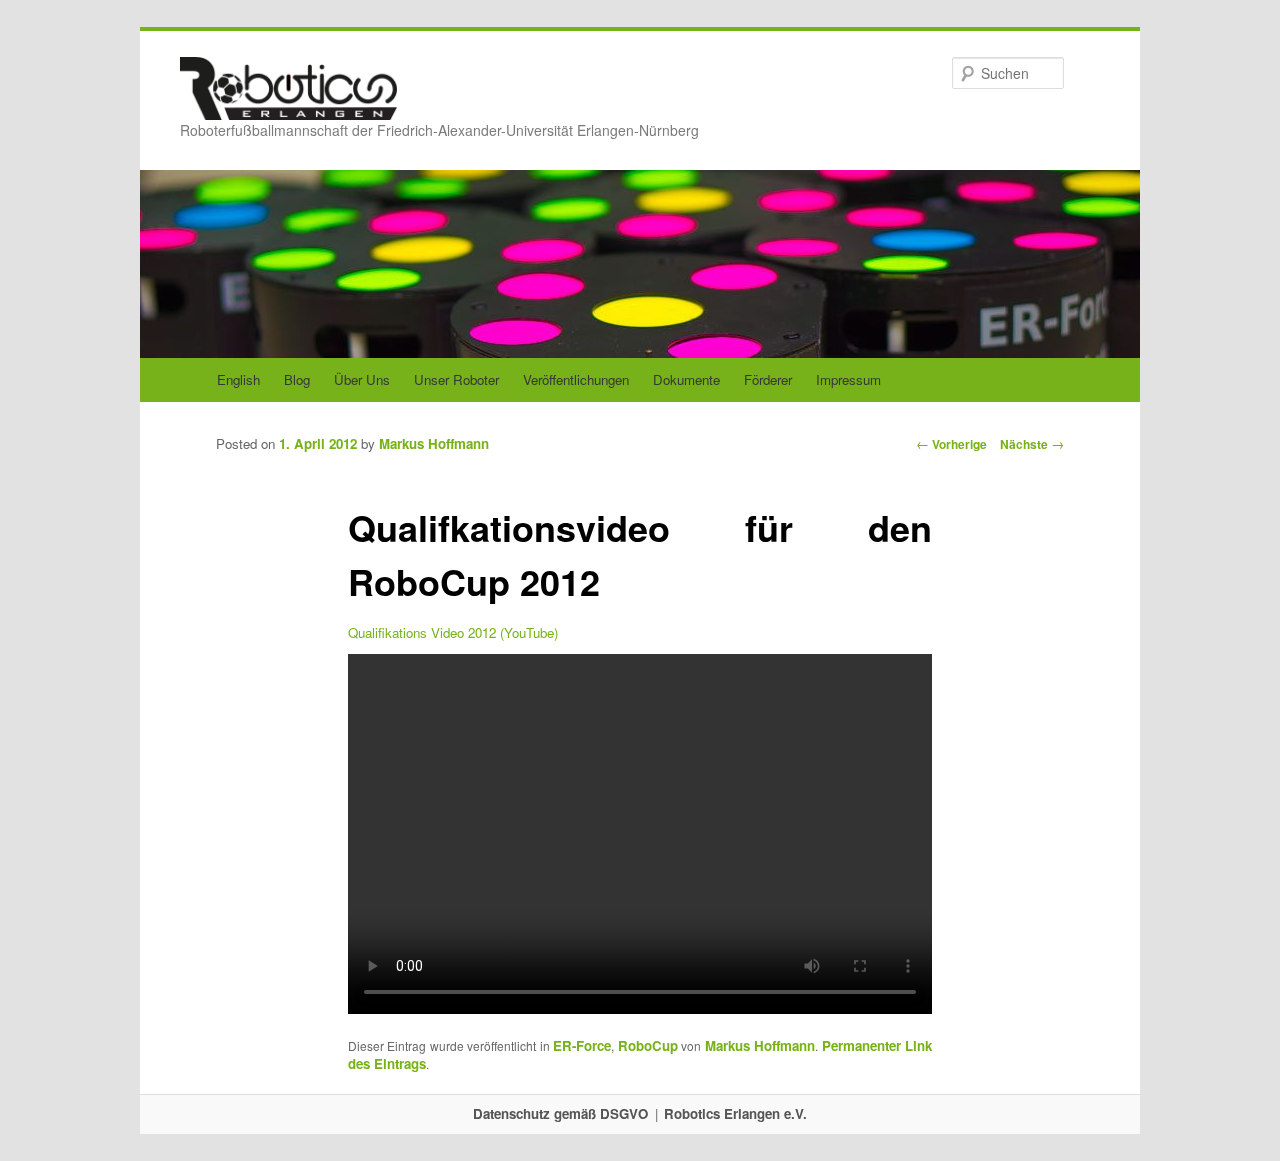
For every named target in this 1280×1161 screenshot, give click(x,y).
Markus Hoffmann (434, 443)
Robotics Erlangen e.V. (735, 1113)
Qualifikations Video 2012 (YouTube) (453, 632)
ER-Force (582, 1045)
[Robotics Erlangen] (288, 100)
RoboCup (648, 1045)
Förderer (768, 379)
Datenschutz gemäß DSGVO (560, 1113)
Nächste (1032, 444)
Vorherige (951, 444)
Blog (297, 379)
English (238, 379)
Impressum (848, 379)
